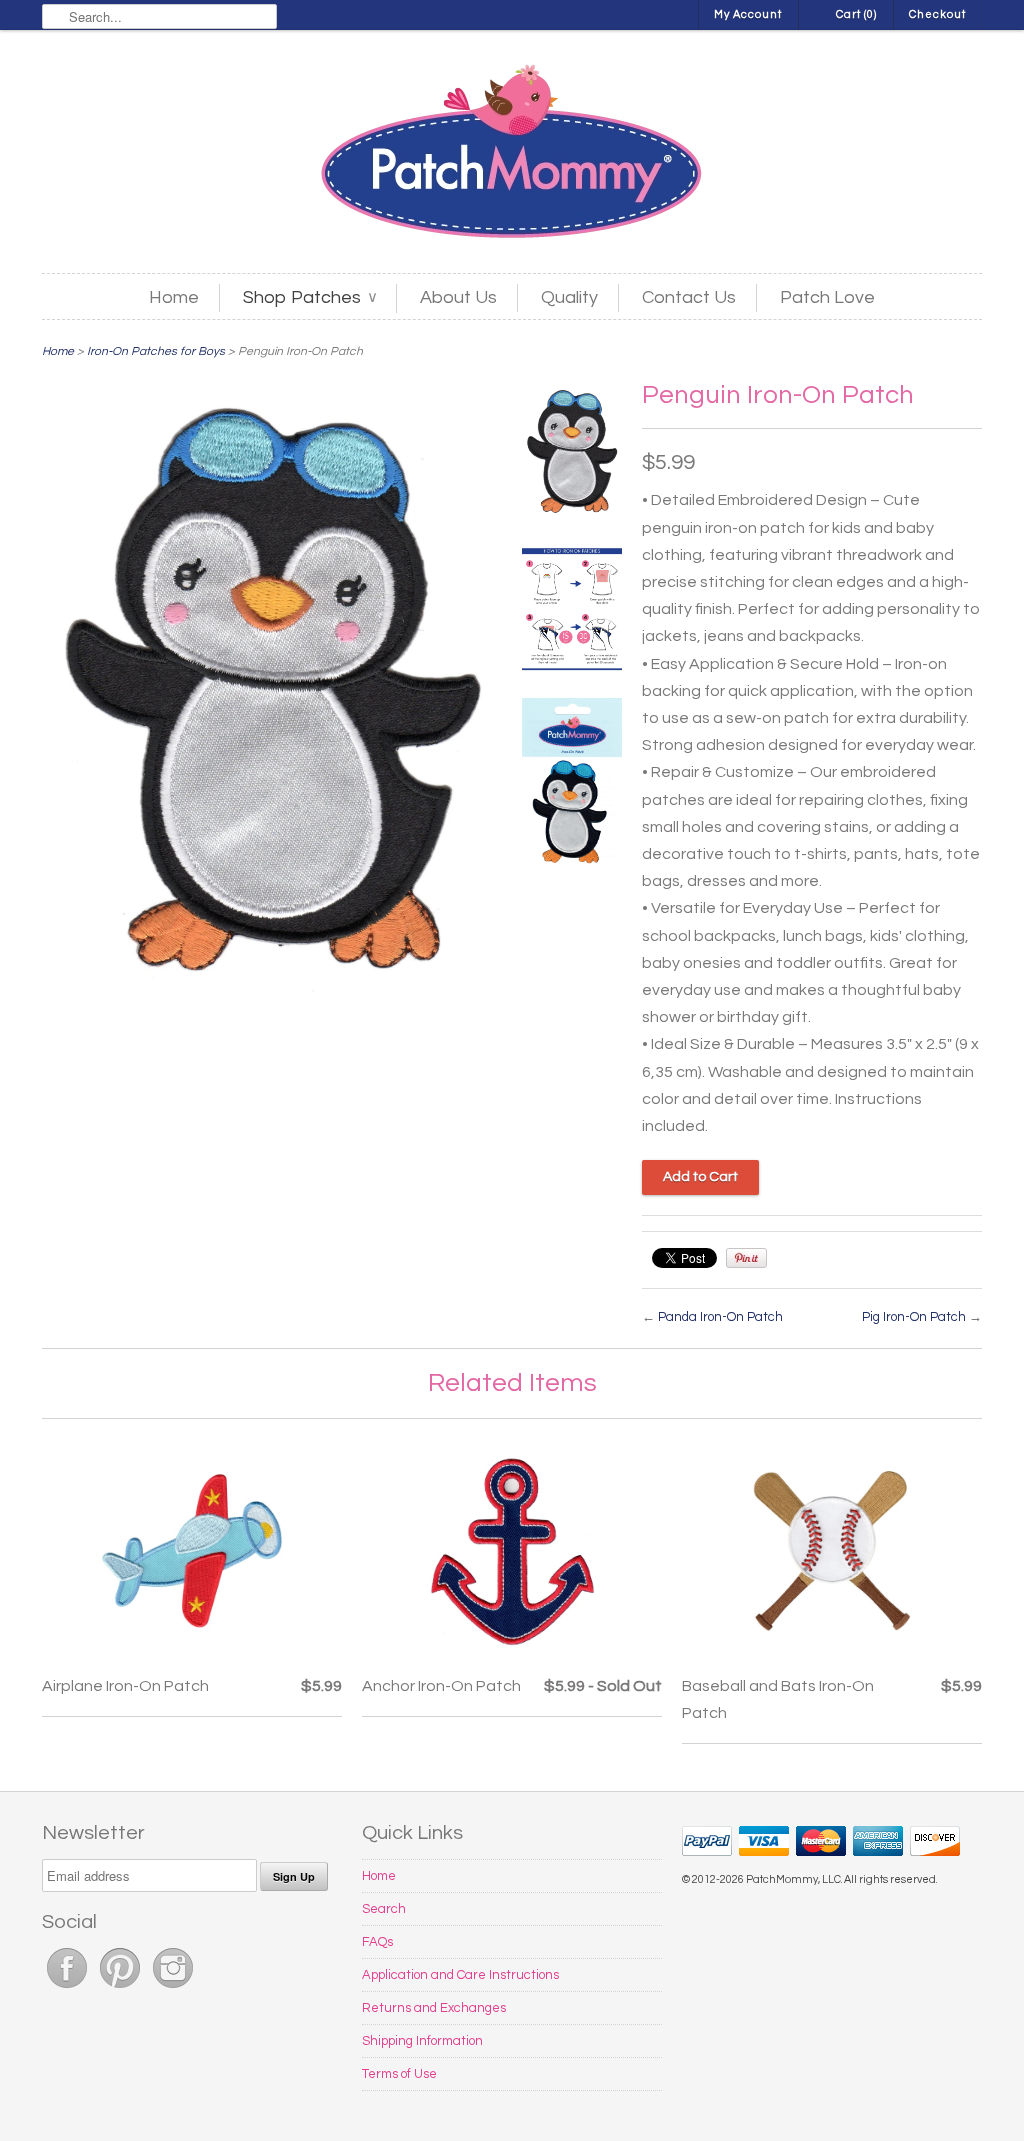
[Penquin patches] (572, 785)
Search (384, 1909)
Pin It (746, 1258)
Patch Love (827, 297)
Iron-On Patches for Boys (156, 351)
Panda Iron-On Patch (720, 1317)
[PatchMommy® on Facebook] (68, 1989)
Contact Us (689, 297)
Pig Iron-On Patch (914, 1317)
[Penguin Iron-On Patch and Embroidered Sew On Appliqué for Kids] (572, 456)
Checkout (937, 14)
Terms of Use (399, 2074)
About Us (458, 297)
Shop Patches (309, 297)
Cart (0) (856, 14)
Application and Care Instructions (460, 1975)
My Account (748, 14)
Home (174, 297)
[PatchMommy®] (512, 154)
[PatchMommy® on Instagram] (173, 1989)
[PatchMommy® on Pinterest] (121, 1989)
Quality (569, 297)
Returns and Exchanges (434, 2008)
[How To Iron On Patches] (572, 613)
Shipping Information (422, 2041)
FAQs (377, 1942)
